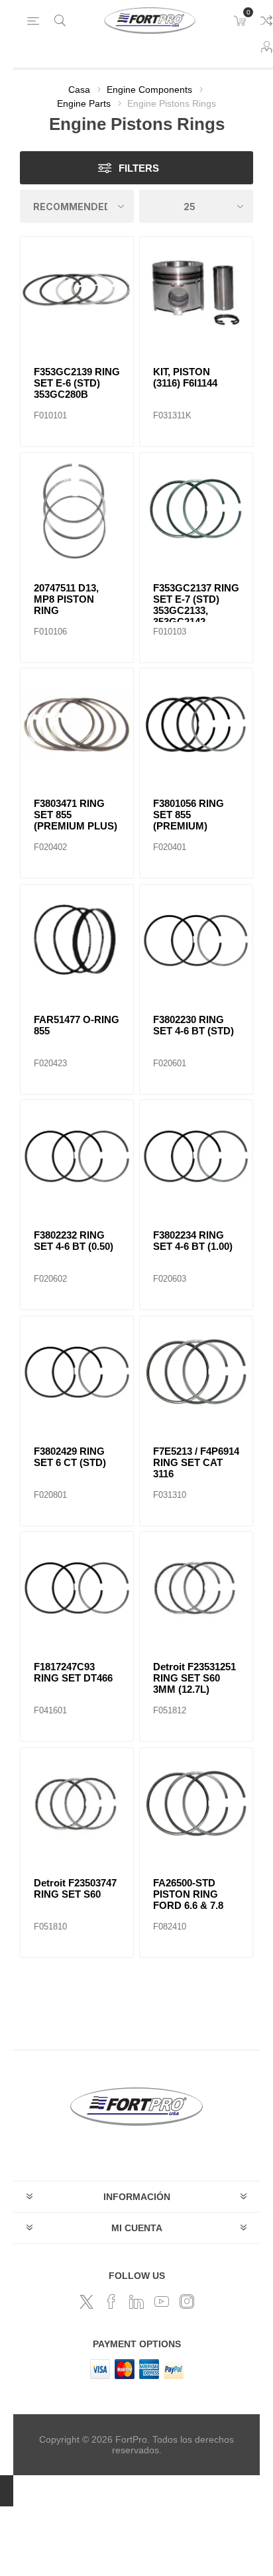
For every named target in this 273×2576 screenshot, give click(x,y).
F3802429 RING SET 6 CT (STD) (70, 1457)
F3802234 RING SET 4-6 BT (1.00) (193, 1241)
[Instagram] (187, 2301)
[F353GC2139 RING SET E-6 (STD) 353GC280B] (77, 293)
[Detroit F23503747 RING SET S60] (77, 1804)
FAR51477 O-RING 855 (77, 1025)
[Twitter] (86, 2301)
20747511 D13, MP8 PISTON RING (66, 599)
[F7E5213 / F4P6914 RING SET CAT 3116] (196, 1373)
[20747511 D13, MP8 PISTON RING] (77, 509)
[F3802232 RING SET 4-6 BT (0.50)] (77, 1156)
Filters (139, 168)
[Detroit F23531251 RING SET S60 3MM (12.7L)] (196, 1588)
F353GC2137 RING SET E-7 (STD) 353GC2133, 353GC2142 (196, 605)
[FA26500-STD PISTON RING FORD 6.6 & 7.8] (196, 1804)
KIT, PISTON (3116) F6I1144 (185, 377)
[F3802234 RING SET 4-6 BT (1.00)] (196, 1156)
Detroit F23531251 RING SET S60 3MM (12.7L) (194, 1678)
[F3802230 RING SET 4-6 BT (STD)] (196, 941)
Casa (79, 90)
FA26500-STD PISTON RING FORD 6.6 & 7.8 (188, 1894)
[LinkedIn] (136, 2301)
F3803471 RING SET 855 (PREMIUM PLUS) (76, 815)
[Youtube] (162, 2301)
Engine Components (149, 90)
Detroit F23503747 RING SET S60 (75, 1888)
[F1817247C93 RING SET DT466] (77, 1588)
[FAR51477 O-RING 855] (77, 941)
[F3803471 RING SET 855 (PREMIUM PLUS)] (77, 725)
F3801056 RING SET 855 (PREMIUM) (189, 815)
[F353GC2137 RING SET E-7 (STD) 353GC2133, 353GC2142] (196, 509)
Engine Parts (84, 103)
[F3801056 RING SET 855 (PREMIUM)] (196, 725)
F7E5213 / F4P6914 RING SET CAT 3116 (196, 1462)
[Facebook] (111, 2301)
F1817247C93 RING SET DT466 (73, 1672)
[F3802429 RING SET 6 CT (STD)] (77, 1373)
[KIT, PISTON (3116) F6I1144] (196, 293)
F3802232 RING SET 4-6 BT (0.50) (74, 1241)
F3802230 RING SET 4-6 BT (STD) (193, 1025)
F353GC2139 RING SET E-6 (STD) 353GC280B (77, 383)
